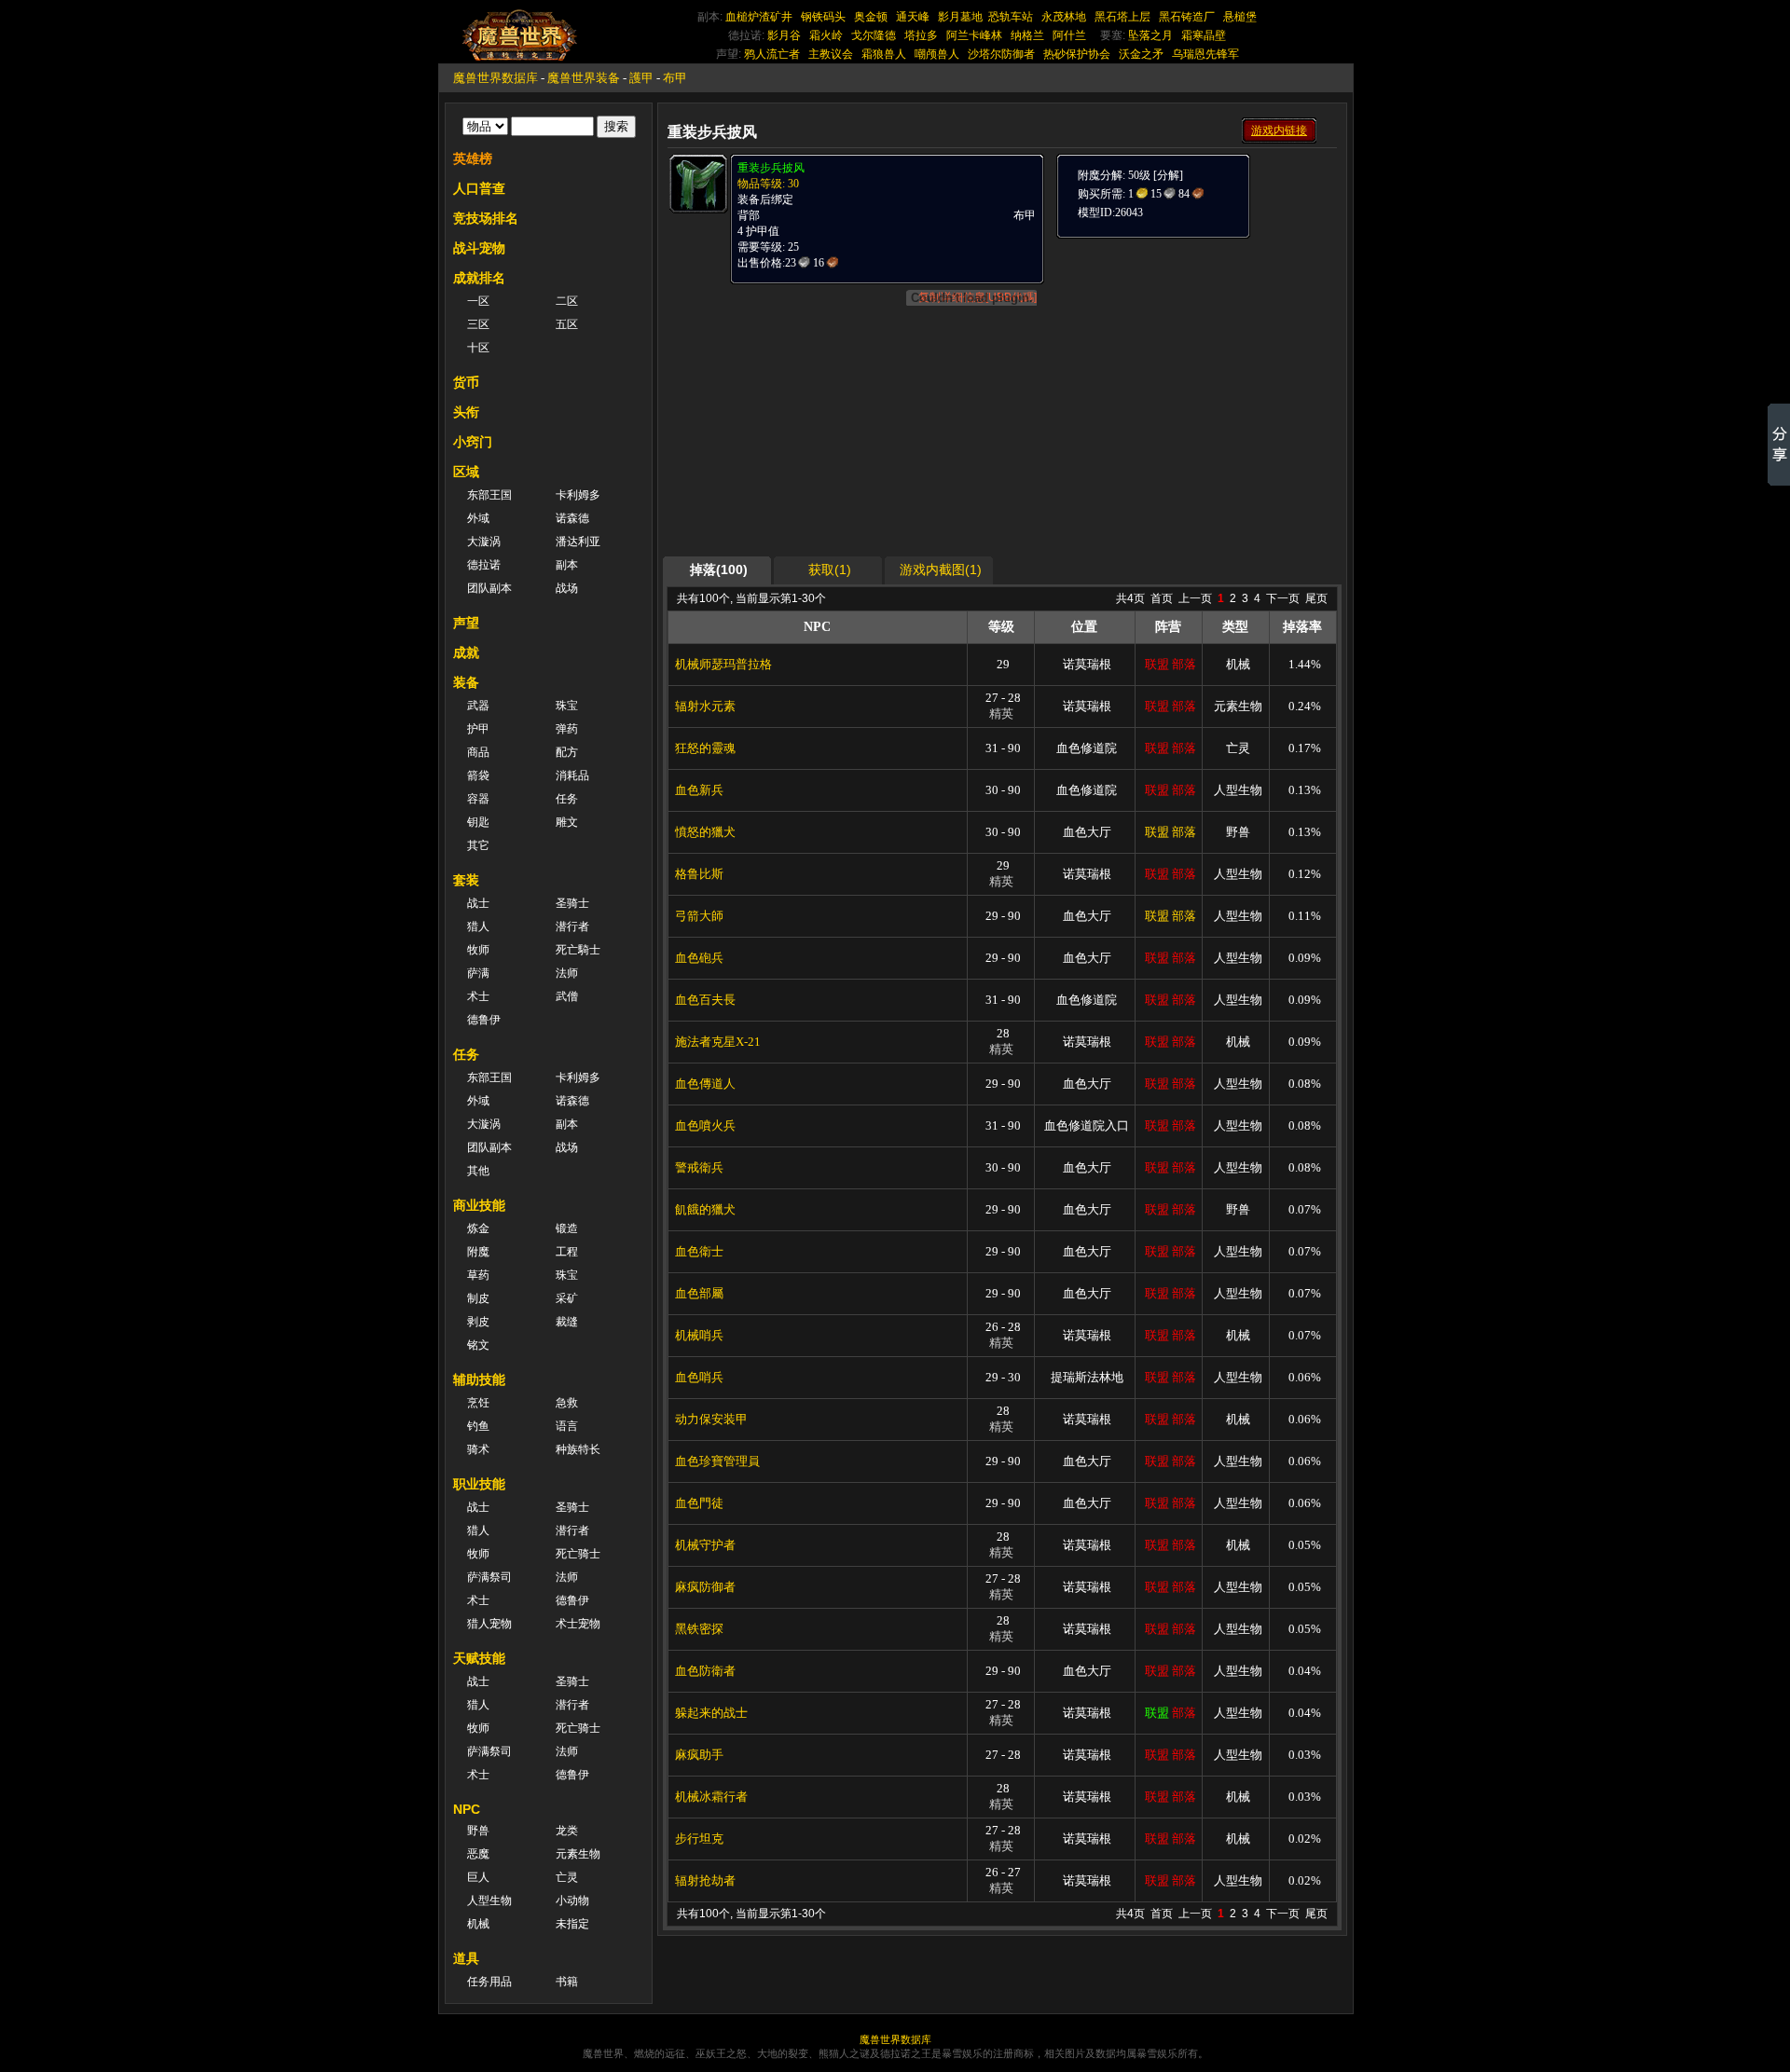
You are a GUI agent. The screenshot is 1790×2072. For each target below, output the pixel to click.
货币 (466, 382)
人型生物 (489, 1900)
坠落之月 (1150, 35)
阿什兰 (1069, 35)
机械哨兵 (699, 1335)
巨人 (478, 1877)
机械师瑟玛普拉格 (723, 664)
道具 (466, 1958)
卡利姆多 (578, 495)
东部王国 (489, 495)
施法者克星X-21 (718, 1042)
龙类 (567, 1831)
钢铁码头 (823, 17)
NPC (467, 1809)
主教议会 (831, 54)
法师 (567, 973)
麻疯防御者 (705, 1587)
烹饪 (478, 1403)
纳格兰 (1027, 35)
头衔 (466, 412)
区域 (466, 472)
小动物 (572, 1900)
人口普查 (479, 188)
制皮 (478, 1298)
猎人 (478, 926)
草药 (478, 1275)
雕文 (567, 822)
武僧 (567, 996)
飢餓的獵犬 (705, 1209)
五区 (567, 324)
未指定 (572, 1924)
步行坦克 (699, 1839)
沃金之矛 (1141, 54)
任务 (567, 799)
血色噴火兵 (705, 1125)
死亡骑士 (578, 1554)
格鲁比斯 (699, 874)
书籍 (567, 1982)
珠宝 (567, 706)
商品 (478, 752)
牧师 (478, 950)
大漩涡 (484, 542)
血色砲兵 (699, 958)
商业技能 (479, 1205)
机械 (478, 1924)
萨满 (478, 973)
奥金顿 (871, 17)
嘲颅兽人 (937, 54)
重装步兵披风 (771, 168)
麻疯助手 (699, 1755)
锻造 (567, 1228)
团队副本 (489, 588)
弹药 (567, 729)
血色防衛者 (705, 1671)
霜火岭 (826, 35)
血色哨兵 (699, 1377)
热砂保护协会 (1077, 54)
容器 (478, 799)
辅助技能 (479, 1379)
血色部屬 (699, 1293)
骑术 (478, 1449)
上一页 (1195, 598)
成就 (466, 652)
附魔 (478, 1252)
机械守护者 (705, 1545)
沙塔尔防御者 (1001, 54)
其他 (478, 1171)
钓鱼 (478, 1426)
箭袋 (478, 775)
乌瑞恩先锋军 (1205, 54)
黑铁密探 (699, 1629)
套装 (466, 880)
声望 (466, 623)
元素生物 (578, 1854)
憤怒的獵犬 (705, 832)
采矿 (567, 1298)
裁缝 (567, 1322)
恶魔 (478, 1854)
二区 (567, 301)
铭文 (478, 1345)
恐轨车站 (1011, 17)
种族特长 (578, 1449)
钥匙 (478, 822)
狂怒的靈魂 (705, 748)
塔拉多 (921, 35)
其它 (478, 845)
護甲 (641, 78)
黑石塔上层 (1122, 17)
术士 (478, 996)
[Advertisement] (1195, 356)
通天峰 (913, 17)
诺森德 (572, 518)
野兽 (478, 1831)
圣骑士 (572, 903)
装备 (466, 682)
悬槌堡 (1240, 17)
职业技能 (479, 1484)
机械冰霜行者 (711, 1797)
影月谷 (784, 35)
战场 (567, 588)
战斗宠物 (479, 248)
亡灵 (567, 1877)
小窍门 (473, 442)
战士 (478, 903)
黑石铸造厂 (1187, 17)
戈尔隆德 (874, 35)
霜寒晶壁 (1204, 35)
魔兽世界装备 (584, 78)
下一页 (1283, 598)
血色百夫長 (705, 1000)
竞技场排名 (486, 218)
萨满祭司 (489, 1577)
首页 (1162, 598)
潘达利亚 (578, 542)
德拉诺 (484, 565)
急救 (567, 1403)
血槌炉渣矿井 (759, 17)
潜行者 (572, 926)
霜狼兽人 (884, 54)
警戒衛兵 (699, 1167)
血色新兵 (699, 790)
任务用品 (489, 1982)
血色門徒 (699, 1503)
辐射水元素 (705, 706)
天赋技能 (479, 1658)
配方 (567, 752)
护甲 (478, 729)
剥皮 (478, 1322)
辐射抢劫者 (705, 1880)
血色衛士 (699, 1251)
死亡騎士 (578, 950)
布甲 (675, 78)
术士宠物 (578, 1624)
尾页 (1316, 598)
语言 (567, 1426)
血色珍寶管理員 (717, 1461)
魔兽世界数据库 (496, 78)
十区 (478, 348)
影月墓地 (960, 17)
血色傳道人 (705, 1084)
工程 (567, 1252)
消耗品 (572, 775)
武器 (478, 706)
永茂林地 (1064, 17)
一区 (478, 301)
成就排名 (479, 278)
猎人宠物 (489, 1624)
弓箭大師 (699, 916)
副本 (567, 565)
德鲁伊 (484, 1020)
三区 (478, 324)
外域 (478, 518)
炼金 (478, 1228)
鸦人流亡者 (772, 54)
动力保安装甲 (711, 1419)
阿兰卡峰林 (974, 35)
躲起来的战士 (711, 1713)
